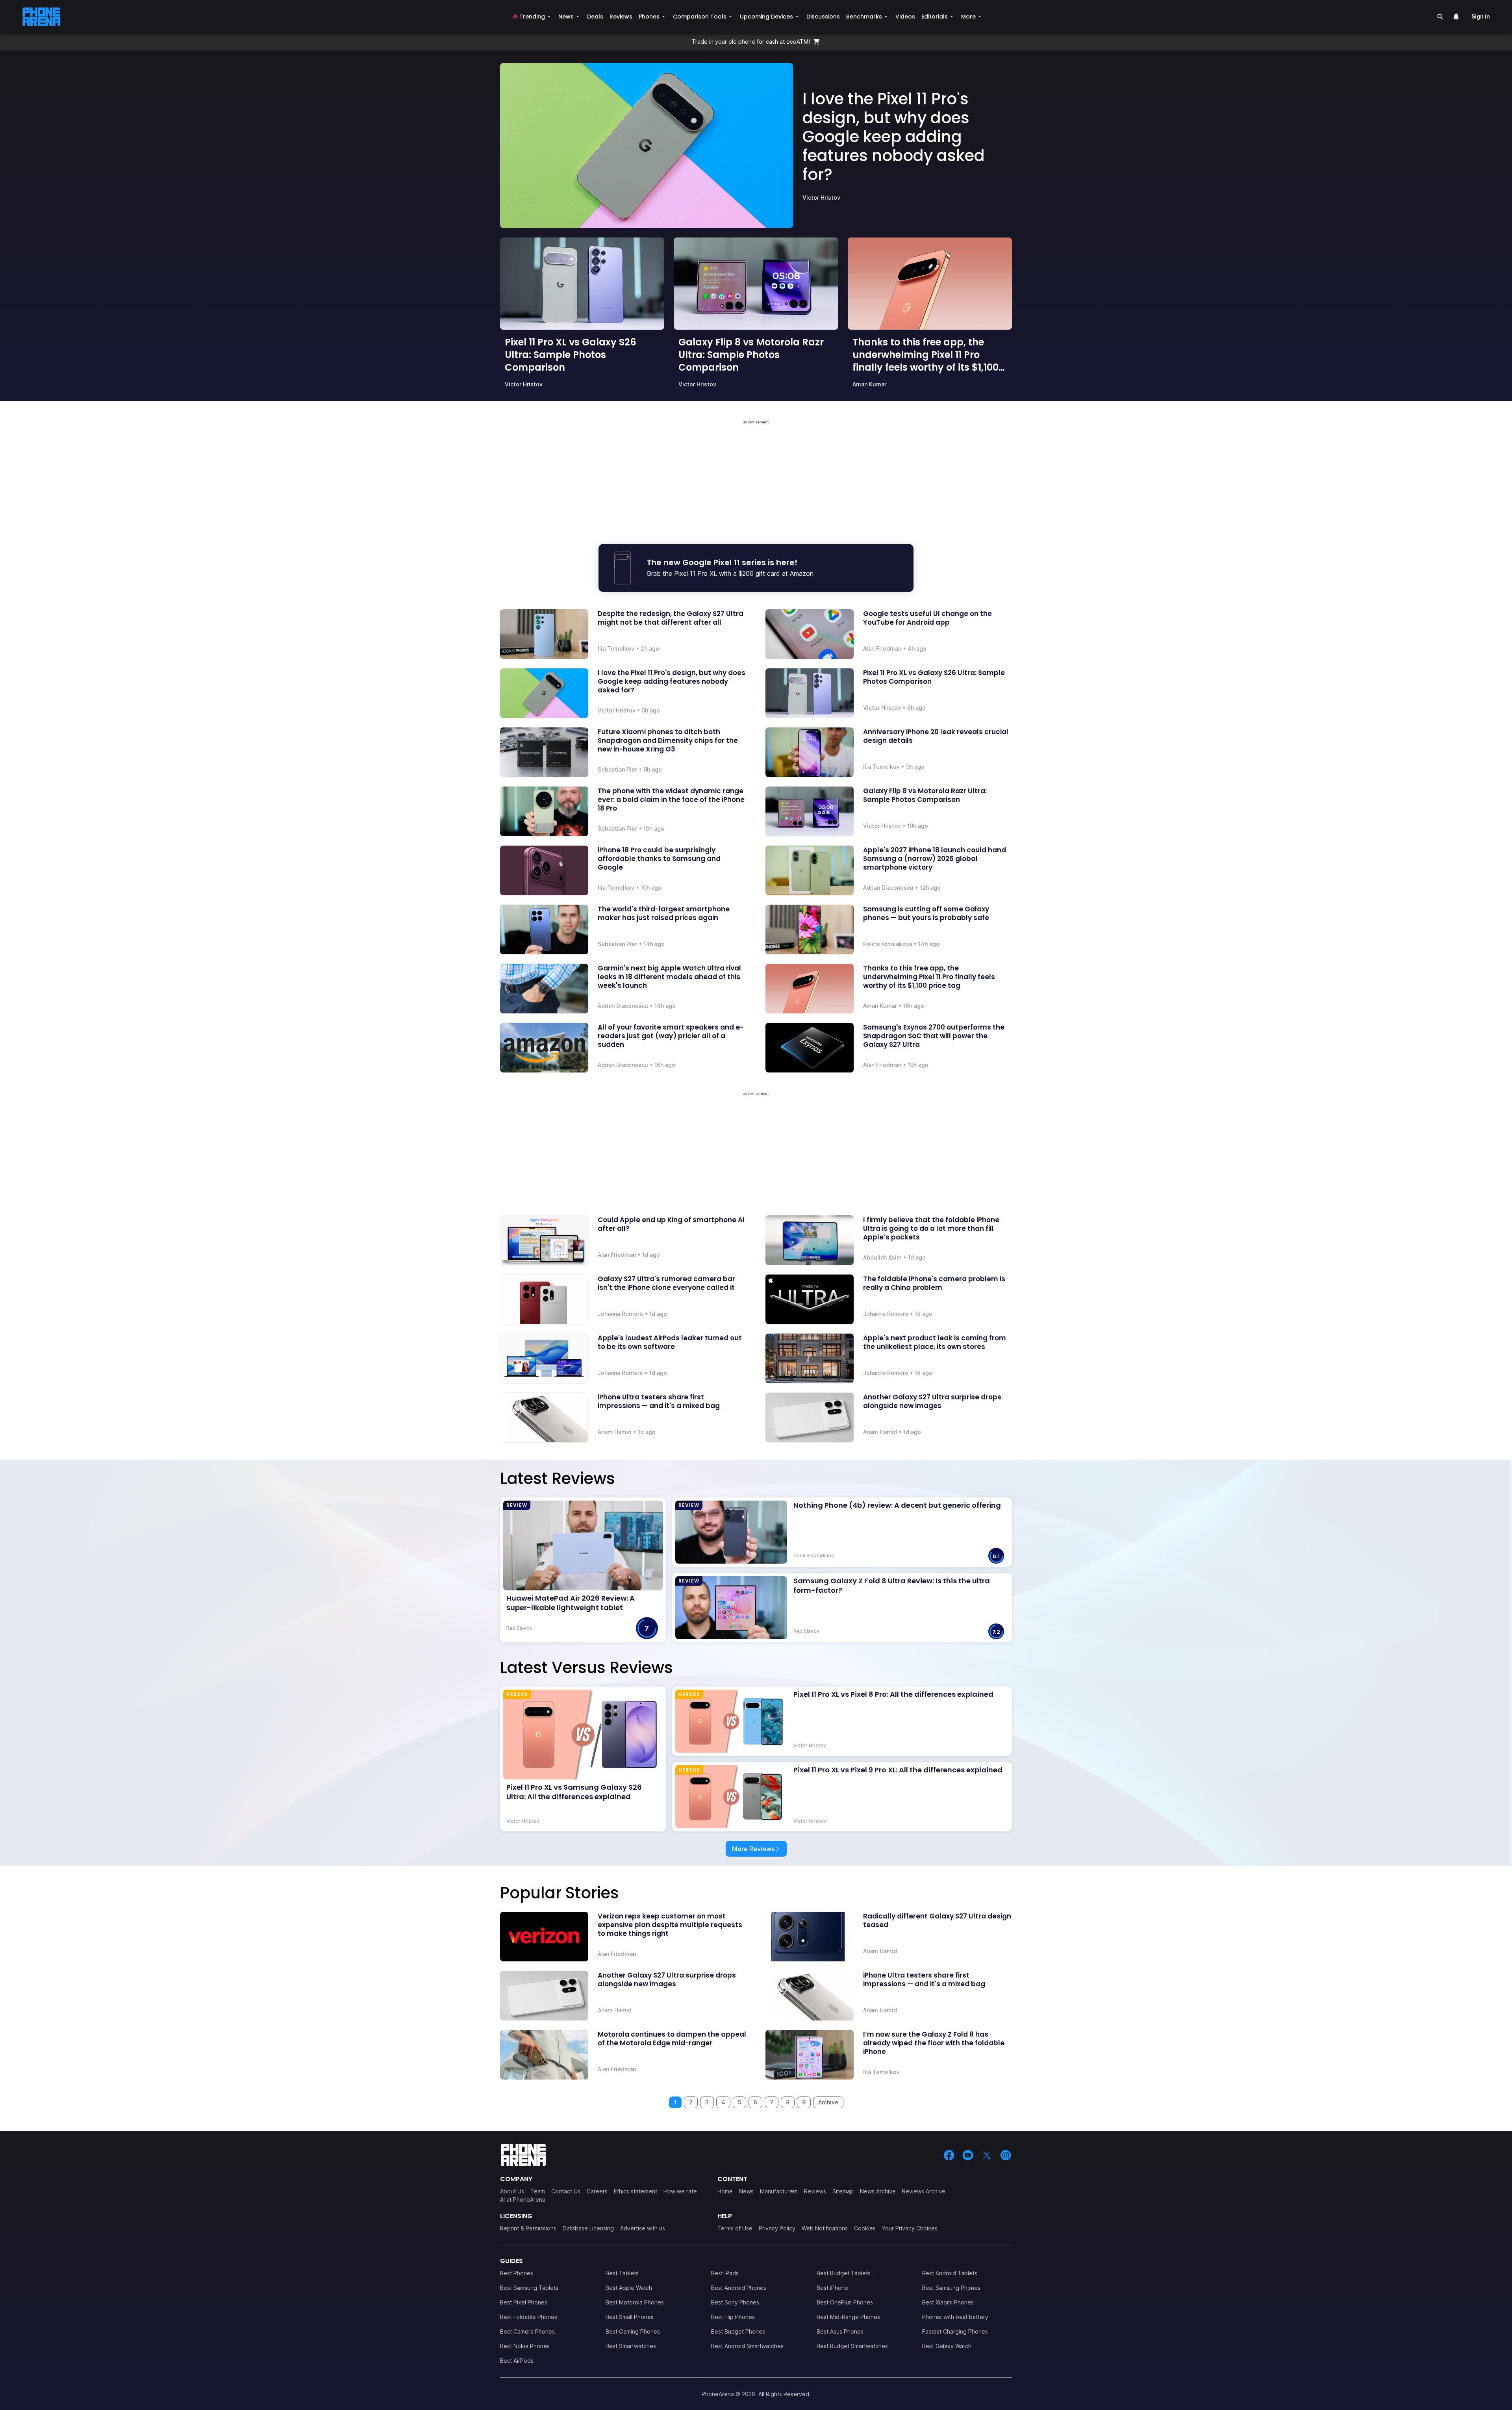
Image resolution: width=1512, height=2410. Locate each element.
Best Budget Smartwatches (852, 2346)
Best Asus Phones (840, 2331)
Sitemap (843, 2191)
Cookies (865, 2228)
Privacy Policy (777, 2228)
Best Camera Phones (527, 2331)
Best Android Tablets (950, 2273)
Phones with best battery (955, 2317)
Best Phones (517, 2273)
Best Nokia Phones (525, 2346)
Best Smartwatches (631, 2346)
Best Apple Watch (629, 2288)
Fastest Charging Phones (955, 2331)
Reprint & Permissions (528, 2228)
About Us (512, 2191)
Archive (828, 2102)
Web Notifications (825, 2228)
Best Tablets (622, 2273)
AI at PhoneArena (523, 2199)
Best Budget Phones (738, 2331)
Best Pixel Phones (524, 2302)
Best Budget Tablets (844, 2273)
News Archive (878, 2191)
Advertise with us (643, 2228)
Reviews (815, 2191)
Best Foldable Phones (529, 2317)
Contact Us (566, 2191)
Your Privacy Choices (910, 2228)
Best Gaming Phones (633, 2331)
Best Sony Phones (735, 2302)
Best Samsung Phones (951, 2288)
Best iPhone (832, 2288)
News (746, 2191)
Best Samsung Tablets (529, 2288)
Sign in (1481, 16)
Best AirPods (517, 2361)
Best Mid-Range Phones (848, 2317)
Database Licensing (588, 2228)
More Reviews (753, 1849)
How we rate (680, 2191)
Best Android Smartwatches (747, 2346)
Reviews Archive (924, 2191)
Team (538, 2191)
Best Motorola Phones (635, 2302)
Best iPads (725, 2273)
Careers (597, 2191)
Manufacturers (779, 2191)
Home (725, 2191)
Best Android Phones (739, 2288)
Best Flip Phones (733, 2317)
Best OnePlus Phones (845, 2302)
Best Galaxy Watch (947, 2346)
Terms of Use (735, 2228)
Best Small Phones (630, 2317)
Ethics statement (636, 2191)
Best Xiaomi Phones (948, 2302)
